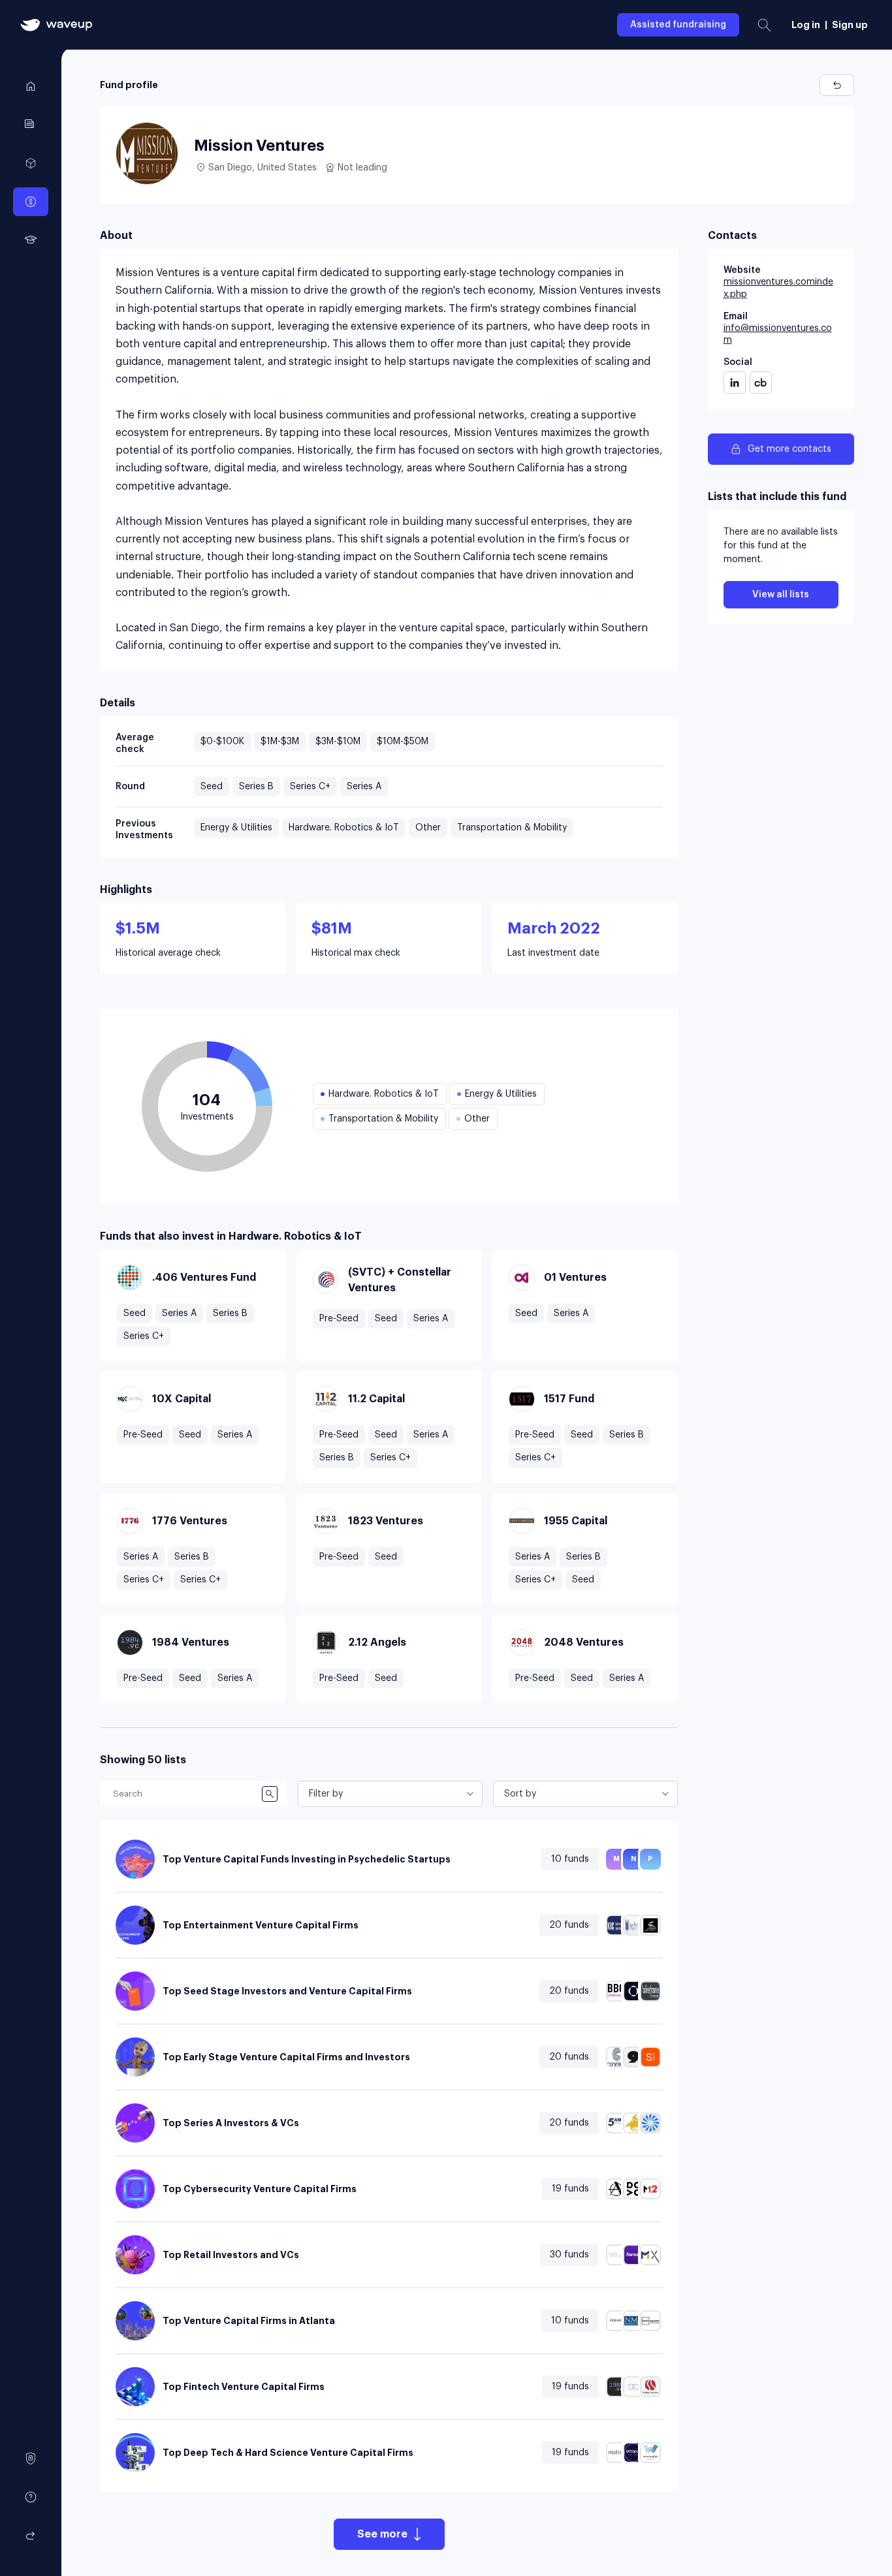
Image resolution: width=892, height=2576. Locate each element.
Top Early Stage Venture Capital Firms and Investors (286, 2057)
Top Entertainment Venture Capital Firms (261, 1925)
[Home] (31, 86)
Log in (806, 25)
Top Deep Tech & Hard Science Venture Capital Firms (288, 2453)
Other (428, 828)
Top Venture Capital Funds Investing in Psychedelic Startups (307, 1859)
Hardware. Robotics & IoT (344, 828)
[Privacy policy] (31, 2458)
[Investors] (31, 202)
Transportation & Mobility (512, 828)
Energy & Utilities (236, 828)
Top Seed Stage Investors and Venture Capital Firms (287, 1991)
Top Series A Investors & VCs (231, 2123)
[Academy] (31, 240)
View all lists (781, 595)
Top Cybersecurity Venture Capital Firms (260, 2189)
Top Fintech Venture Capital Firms (244, 2387)
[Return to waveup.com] (31, 2536)
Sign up (850, 25)
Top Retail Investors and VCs (231, 2255)
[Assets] (31, 163)
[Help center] (31, 2497)
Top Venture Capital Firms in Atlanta (249, 2321)
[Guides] (31, 125)
